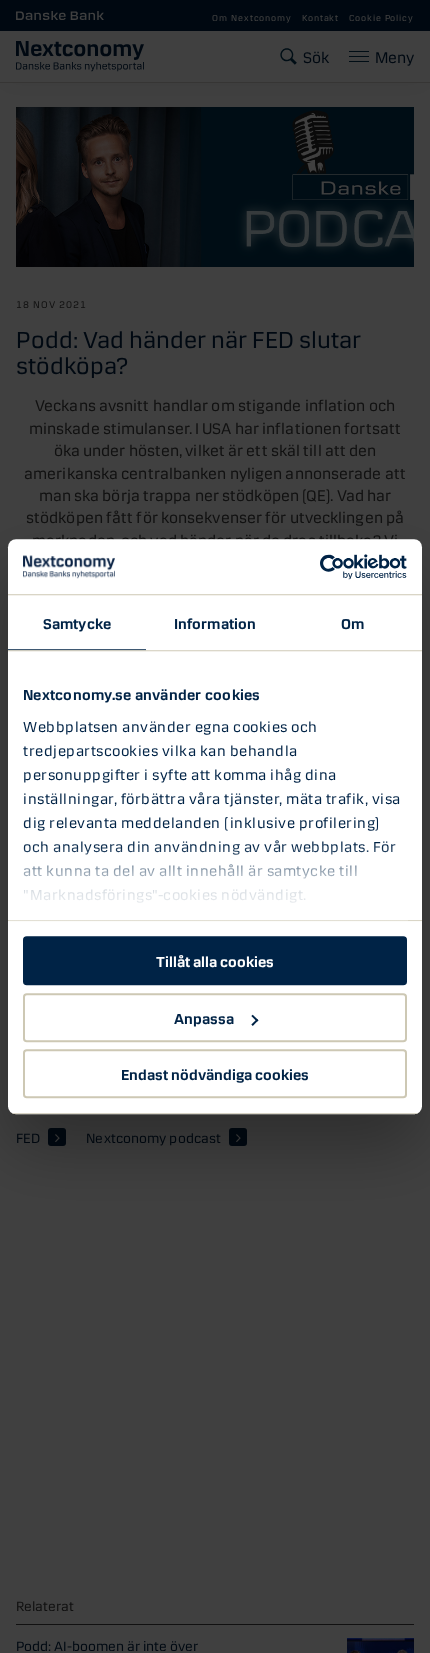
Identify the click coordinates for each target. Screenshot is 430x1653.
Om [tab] (352, 622)
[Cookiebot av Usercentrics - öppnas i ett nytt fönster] (319, 567)
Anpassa (204, 1017)
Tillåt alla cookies (215, 960)
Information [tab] (215, 622)
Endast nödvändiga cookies (215, 1073)
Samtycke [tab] (77, 622)
